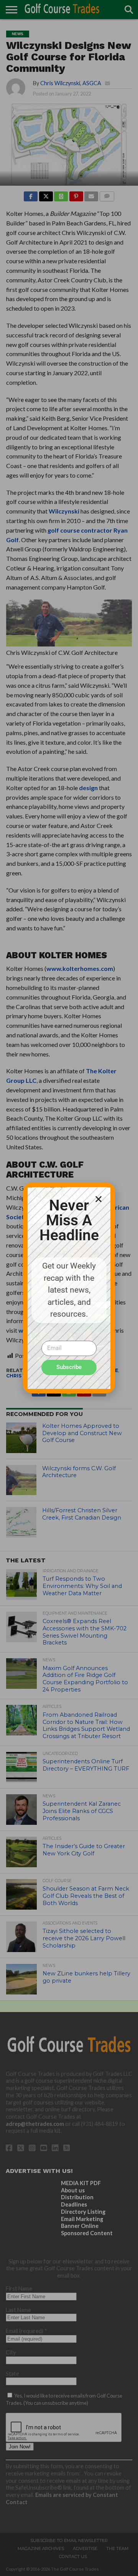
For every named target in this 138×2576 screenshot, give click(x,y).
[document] (69, 1288)
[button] (99, 1199)
